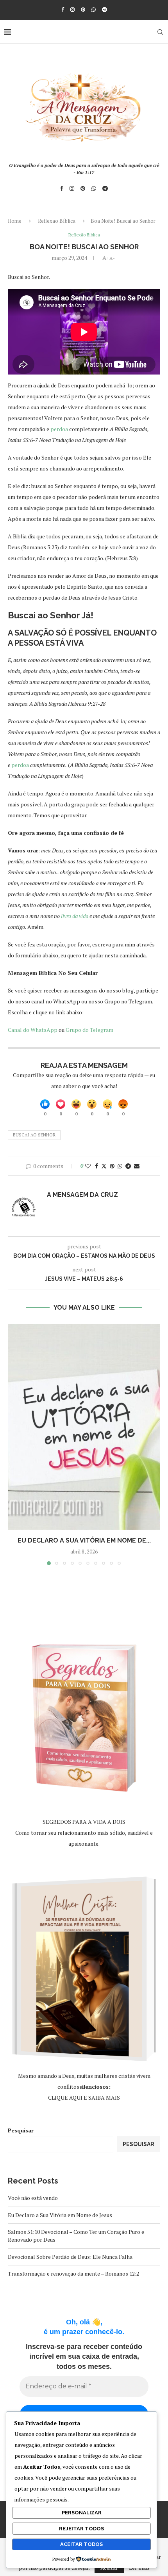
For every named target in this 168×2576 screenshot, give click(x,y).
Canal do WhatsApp (33, 1030)
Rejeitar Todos (81, 2529)
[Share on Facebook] (97, 1166)
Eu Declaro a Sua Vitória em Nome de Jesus (60, 2215)
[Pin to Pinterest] (112, 1166)
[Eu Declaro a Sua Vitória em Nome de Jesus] (84, 1427)
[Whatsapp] (94, 9)
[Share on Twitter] (104, 1166)
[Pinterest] (83, 9)
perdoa (60, 429)
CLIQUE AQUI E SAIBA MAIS (84, 2098)
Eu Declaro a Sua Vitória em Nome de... (84, 1540)
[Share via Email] (137, 1166)
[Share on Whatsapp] (120, 1166)
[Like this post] (88, 1166)
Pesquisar (21, 2130)
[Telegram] (105, 9)
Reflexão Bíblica (57, 221)
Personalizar (82, 2513)
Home (15, 221)
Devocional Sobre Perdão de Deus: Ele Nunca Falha (70, 2257)
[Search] (160, 32)
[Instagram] (72, 9)
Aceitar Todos (81, 2544)
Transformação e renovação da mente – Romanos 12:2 (73, 2273)
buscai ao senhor (34, 1135)
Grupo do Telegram (89, 1030)
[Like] (45, 1104)
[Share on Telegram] (128, 1166)
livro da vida (74, 916)
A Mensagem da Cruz (82, 1195)
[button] (14, 1444)
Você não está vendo (33, 2198)
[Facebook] (63, 9)
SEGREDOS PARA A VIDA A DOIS (84, 1822)
